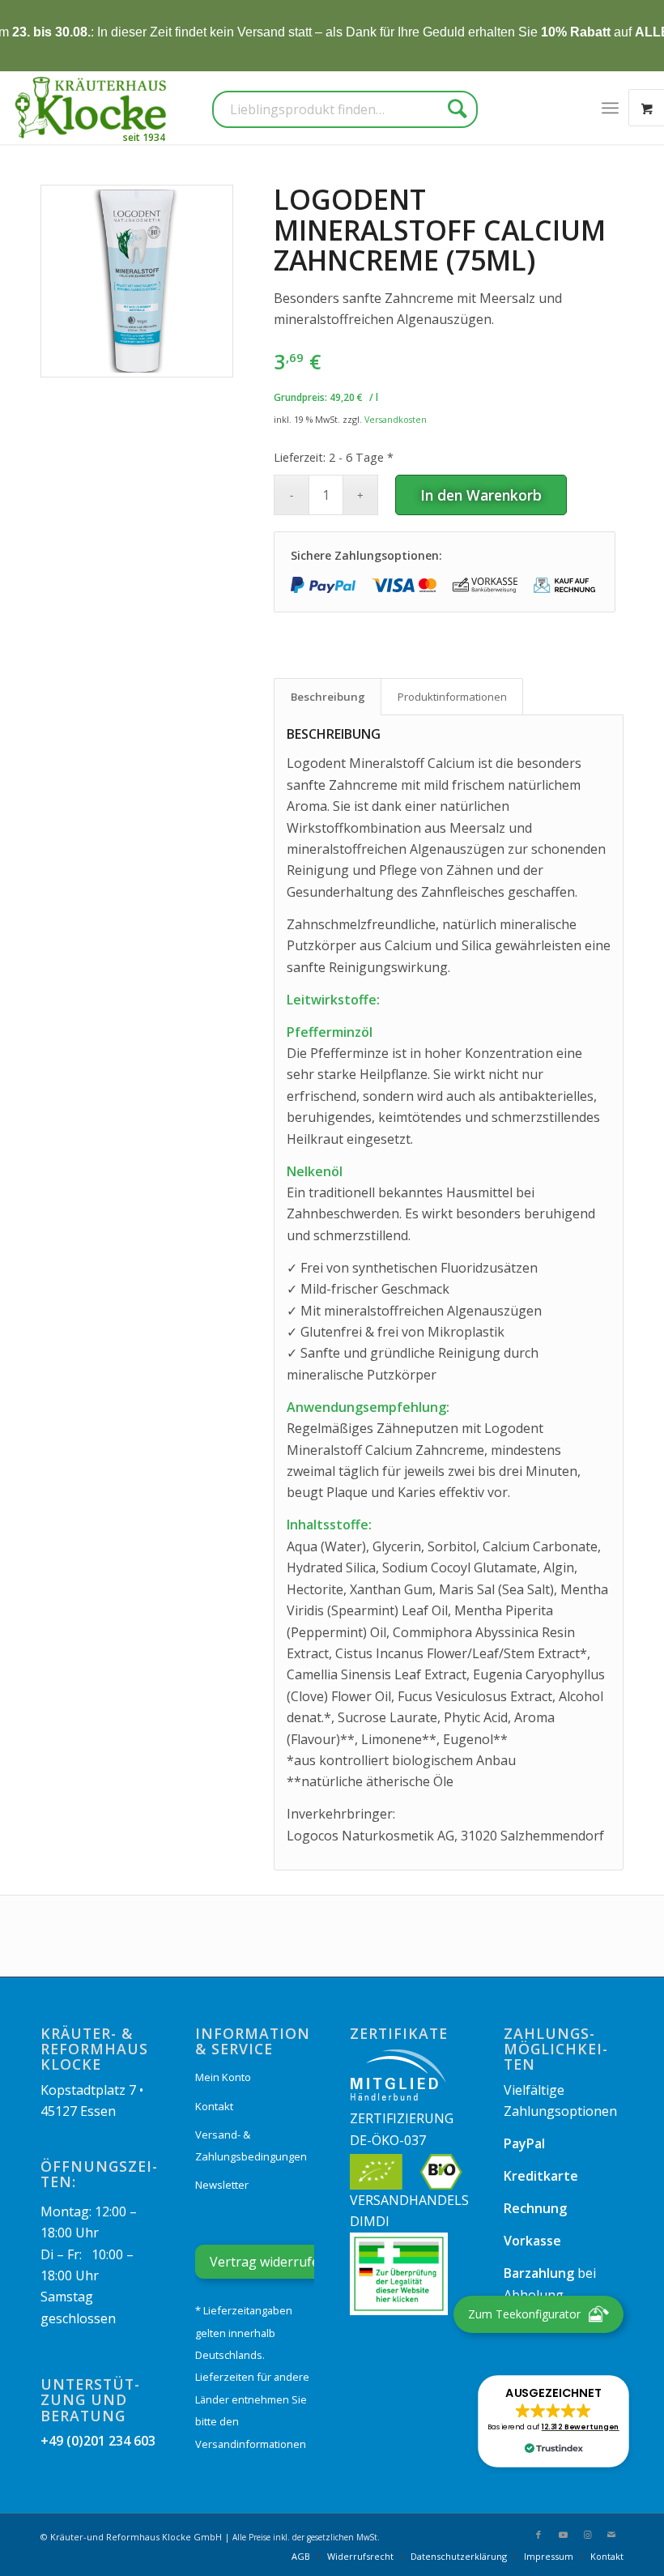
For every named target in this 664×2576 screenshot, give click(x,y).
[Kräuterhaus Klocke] (92, 108)
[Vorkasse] (485, 585)
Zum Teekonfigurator (524, 2314)
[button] (553, 2421)
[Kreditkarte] (404, 585)
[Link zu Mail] (611, 2535)
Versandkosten (396, 419)
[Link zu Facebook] (538, 2535)
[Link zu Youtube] (563, 2535)
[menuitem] (610, 108)
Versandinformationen (251, 2444)
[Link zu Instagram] (587, 2535)
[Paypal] (323, 585)
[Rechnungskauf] (566, 585)
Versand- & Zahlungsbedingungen (251, 2145)
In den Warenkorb (481, 495)
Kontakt (214, 2106)
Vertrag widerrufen (268, 2262)
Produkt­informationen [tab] (452, 697)
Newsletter (222, 2185)
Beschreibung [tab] (328, 697)
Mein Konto (223, 2077)
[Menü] (610, 108)
